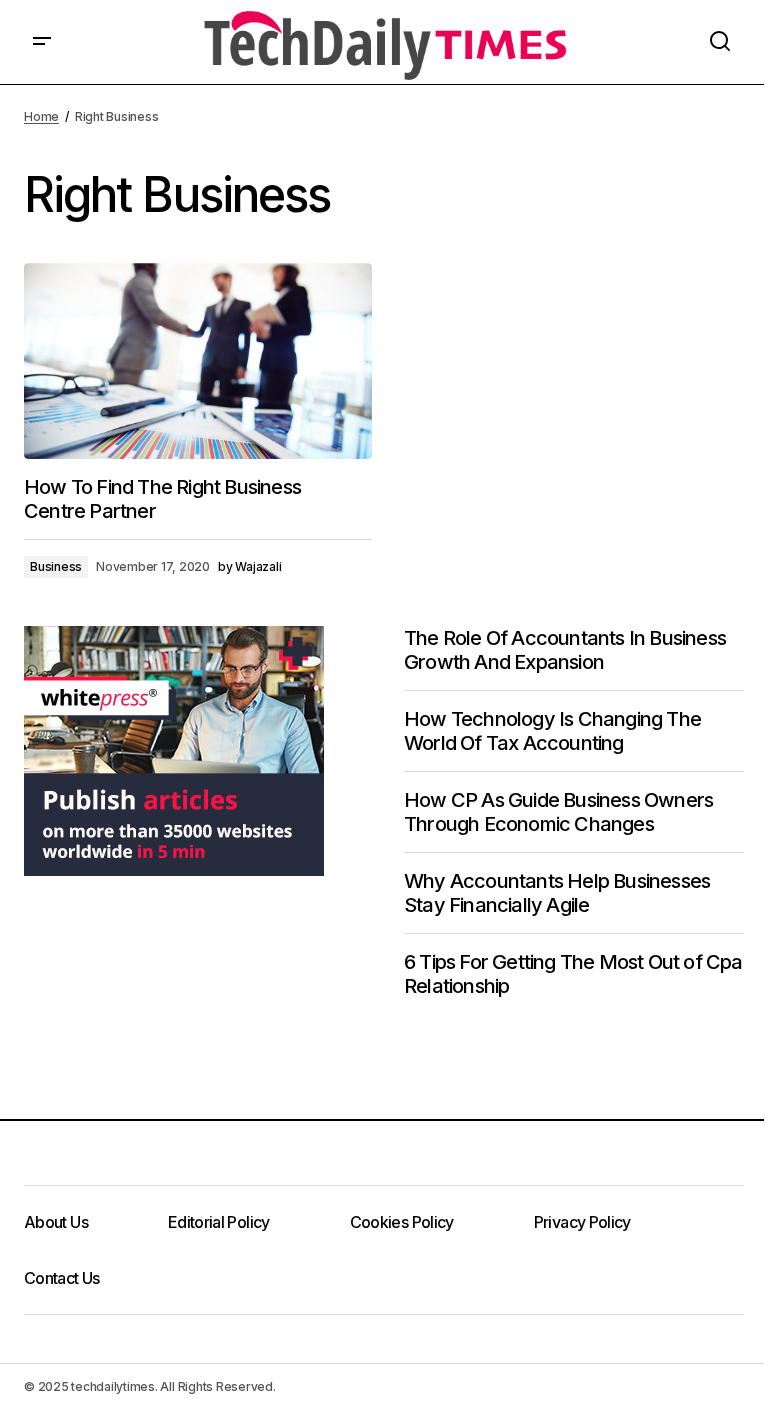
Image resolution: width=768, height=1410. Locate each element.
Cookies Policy (402, 1222)
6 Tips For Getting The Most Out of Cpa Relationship (573, 974)
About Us (56, 1222)
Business (56, 566)
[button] (42, 42)
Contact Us (62, 1278)
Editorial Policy (219, 1222)
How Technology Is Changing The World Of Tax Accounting (552, 731)
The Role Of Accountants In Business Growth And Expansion (565, 650)
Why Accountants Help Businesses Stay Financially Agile (557, 893)
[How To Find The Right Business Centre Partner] (198, 361)
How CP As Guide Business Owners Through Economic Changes (558, 812)
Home (41, 116)
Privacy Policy (582, 1222)
